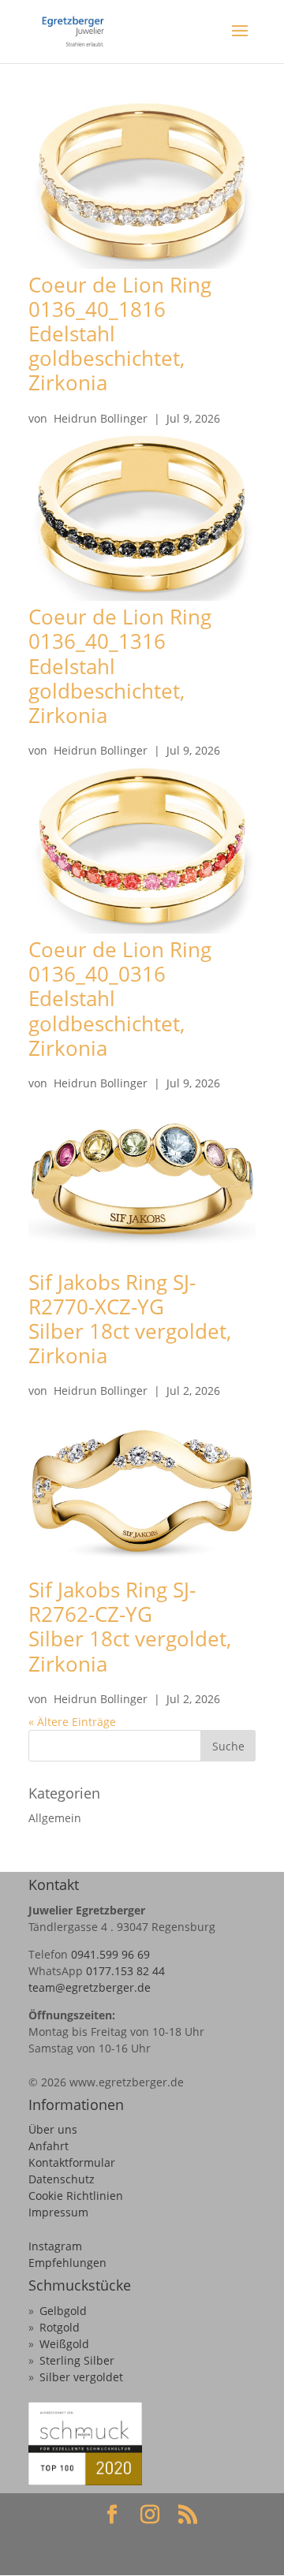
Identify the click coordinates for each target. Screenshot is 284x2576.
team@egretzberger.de (90, 1987)
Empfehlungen (67, 2263)
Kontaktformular (72, 2162)
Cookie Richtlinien (76, 2196)
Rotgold (60, 2327)
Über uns (53, 2129)
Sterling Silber (77, 2360)
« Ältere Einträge (72, 1722)
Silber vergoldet (81, 2377)
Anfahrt (49, 2146)
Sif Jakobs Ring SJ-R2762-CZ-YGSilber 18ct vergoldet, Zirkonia (130, 1627)
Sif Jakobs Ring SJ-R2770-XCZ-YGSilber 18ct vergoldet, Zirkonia (130, 1319)
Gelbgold (63, 2311)
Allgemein (55, 1818)
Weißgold (64, 2344)
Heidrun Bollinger (101, 418)
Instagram (55, 2246)
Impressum (58, 2212)
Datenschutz (62, 2179)
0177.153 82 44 (125, 1971)
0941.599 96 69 (110, 1954)
